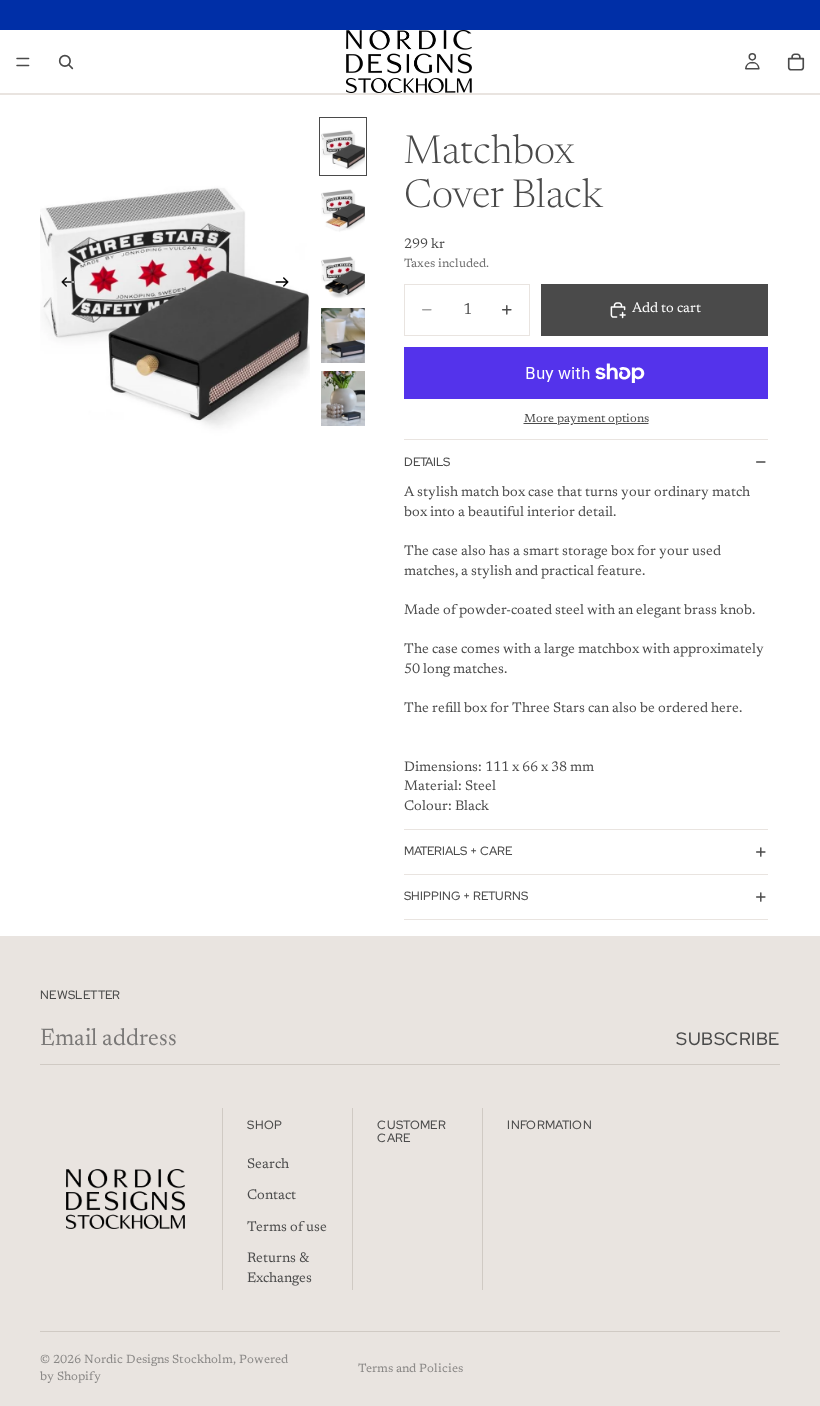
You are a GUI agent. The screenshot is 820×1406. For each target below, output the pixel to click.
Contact (271, 1196)
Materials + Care (458, 851)
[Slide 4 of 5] (343, 335)
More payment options (586, 419)
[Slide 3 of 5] (343, 272)
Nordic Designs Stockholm (158, 1360)
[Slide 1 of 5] (343, 146)
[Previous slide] (62, 285)
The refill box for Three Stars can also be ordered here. (573, 709)
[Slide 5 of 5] (343, 398)
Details (427, 462)
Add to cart (666, 309)
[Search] (66, 62)
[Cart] (796, 62)
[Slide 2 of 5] (343, 209)
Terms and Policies (410, 1369)
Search (268, 1164)
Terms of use (287, 1228)
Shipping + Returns (466, 896)
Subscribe (728, 1038)
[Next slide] (288, 285)
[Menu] (23, 62)
